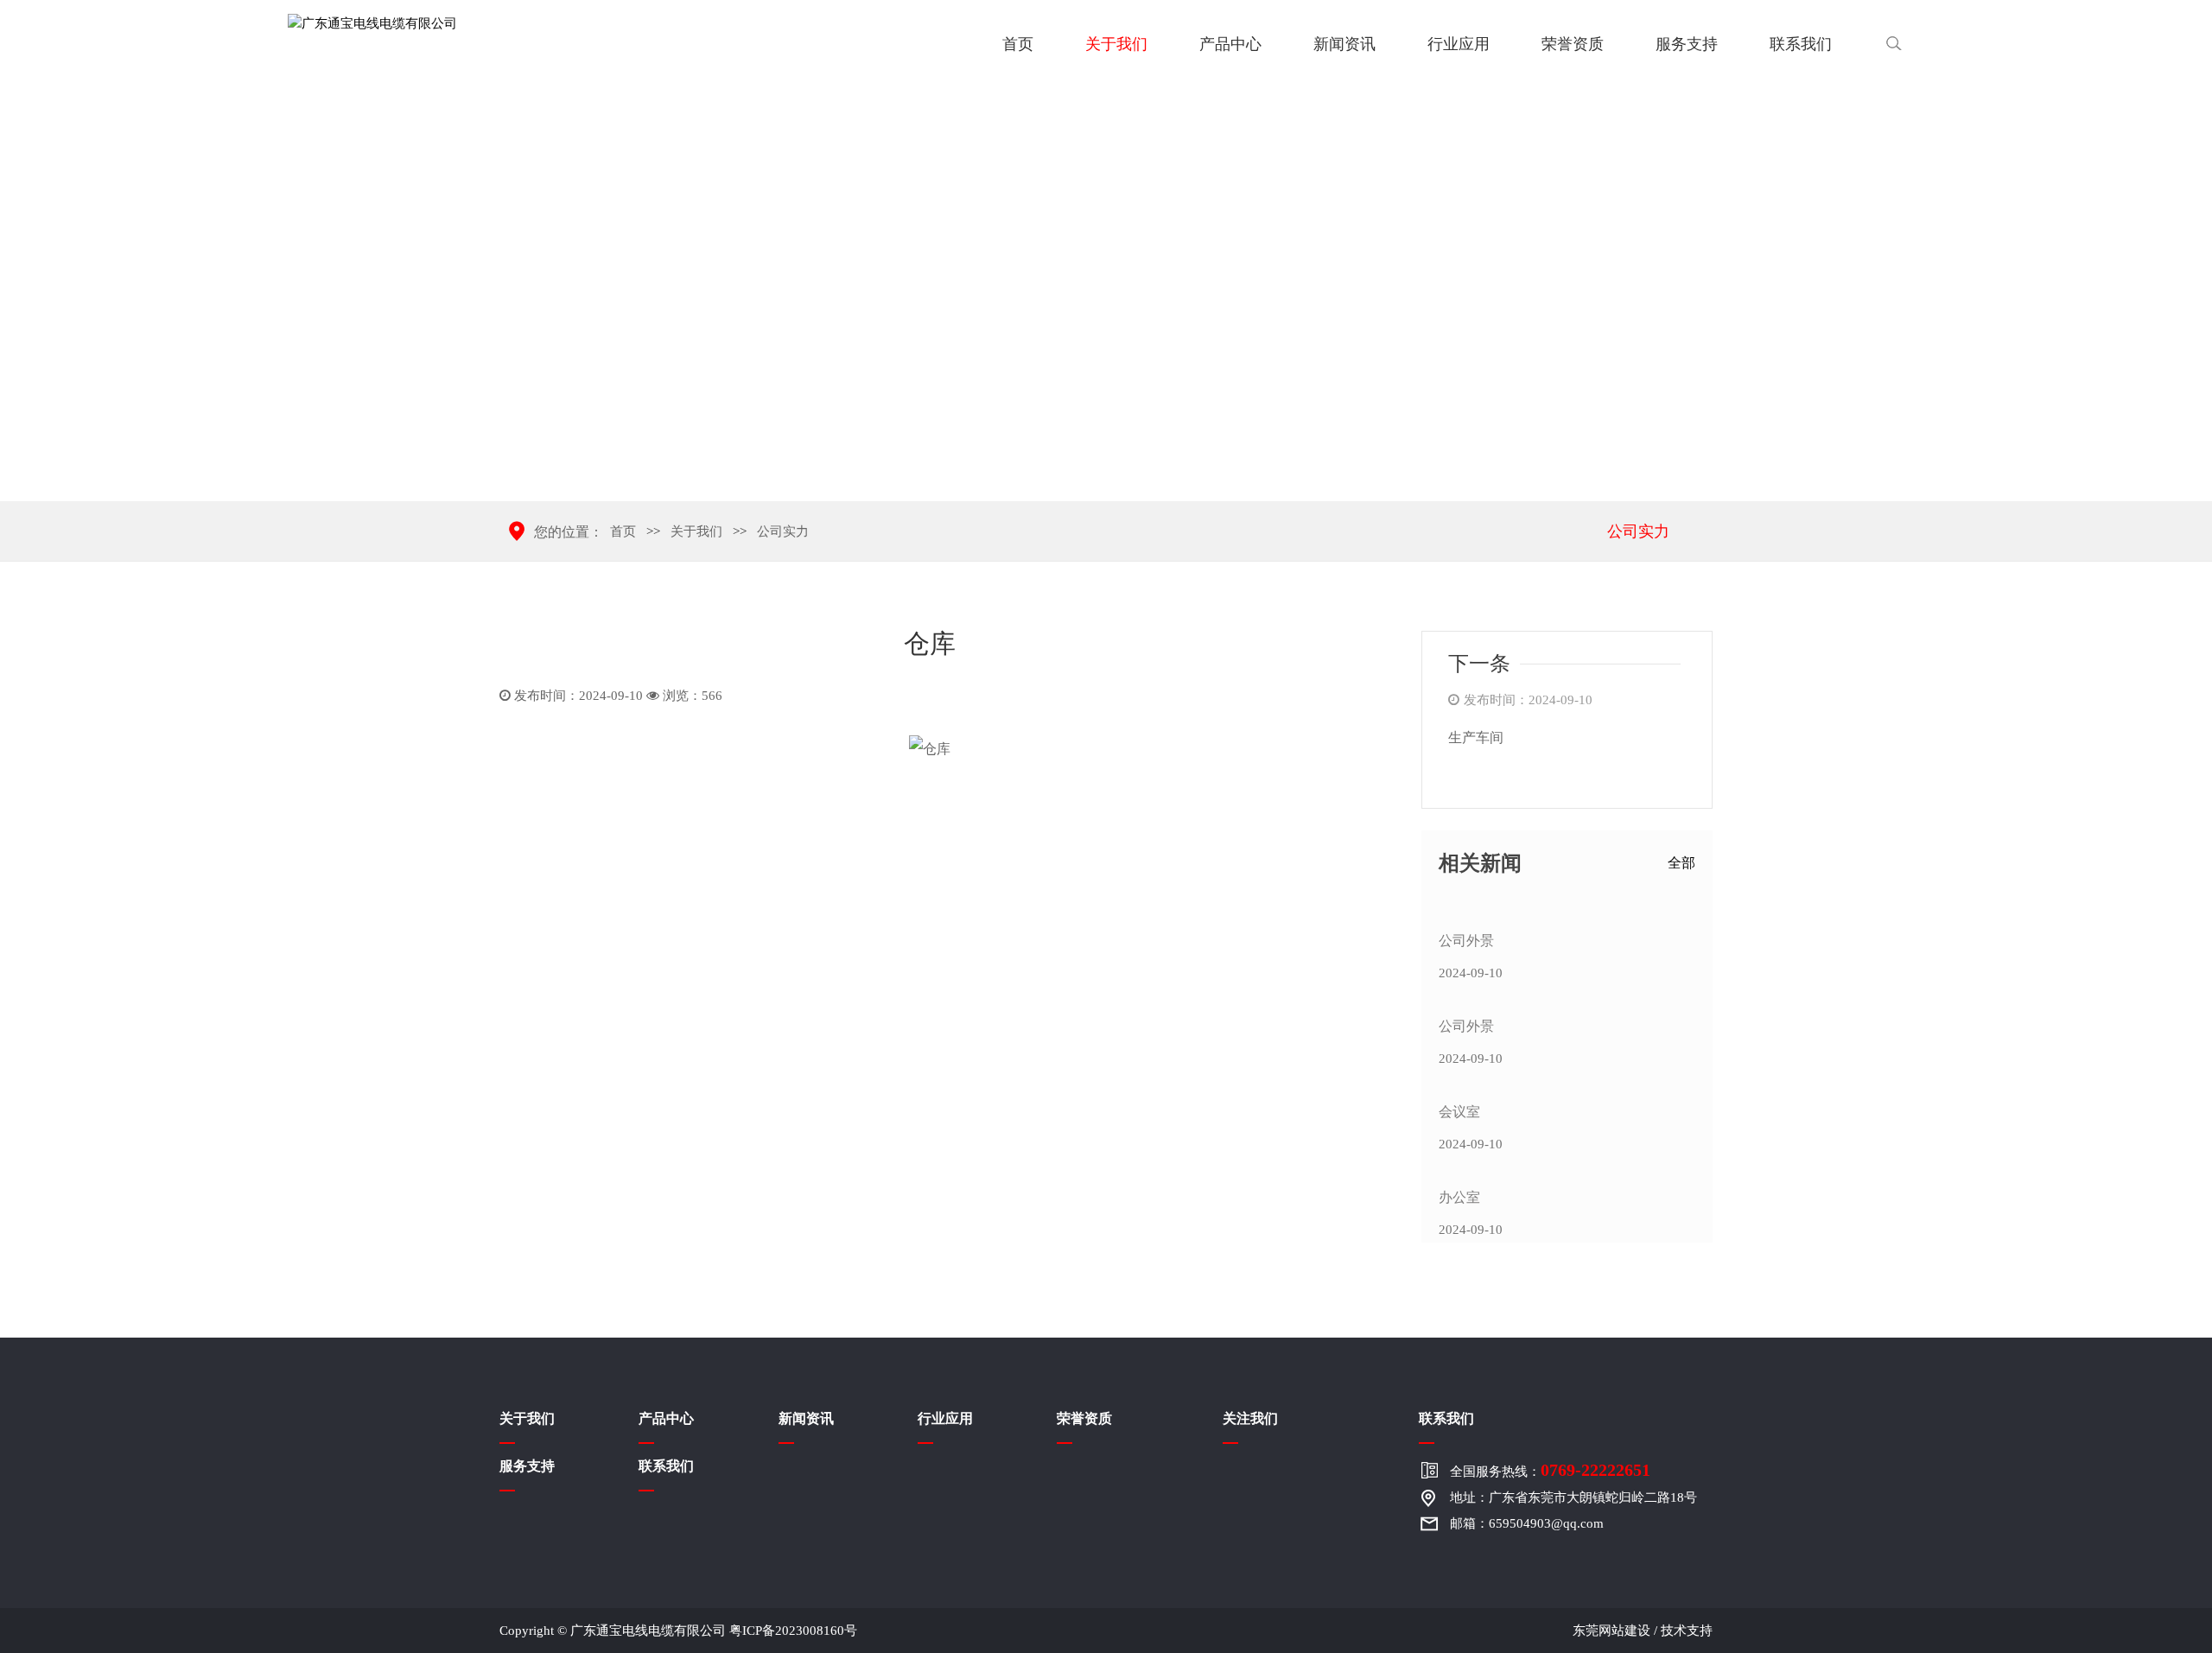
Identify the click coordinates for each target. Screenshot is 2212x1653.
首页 (1018, 44)
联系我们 (1801, 44)
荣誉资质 (1573, 44)
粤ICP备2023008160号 (793, 1631)
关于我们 (1116, 44)
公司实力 (1638, 531)
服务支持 (1687, 44)
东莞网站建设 (1611, 1631)
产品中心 (1230, 44)
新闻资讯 (1344, 44)
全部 (1681, 863)
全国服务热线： (1550, 1470)
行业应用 (1459, 44)
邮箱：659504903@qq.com (1527, 1523)
